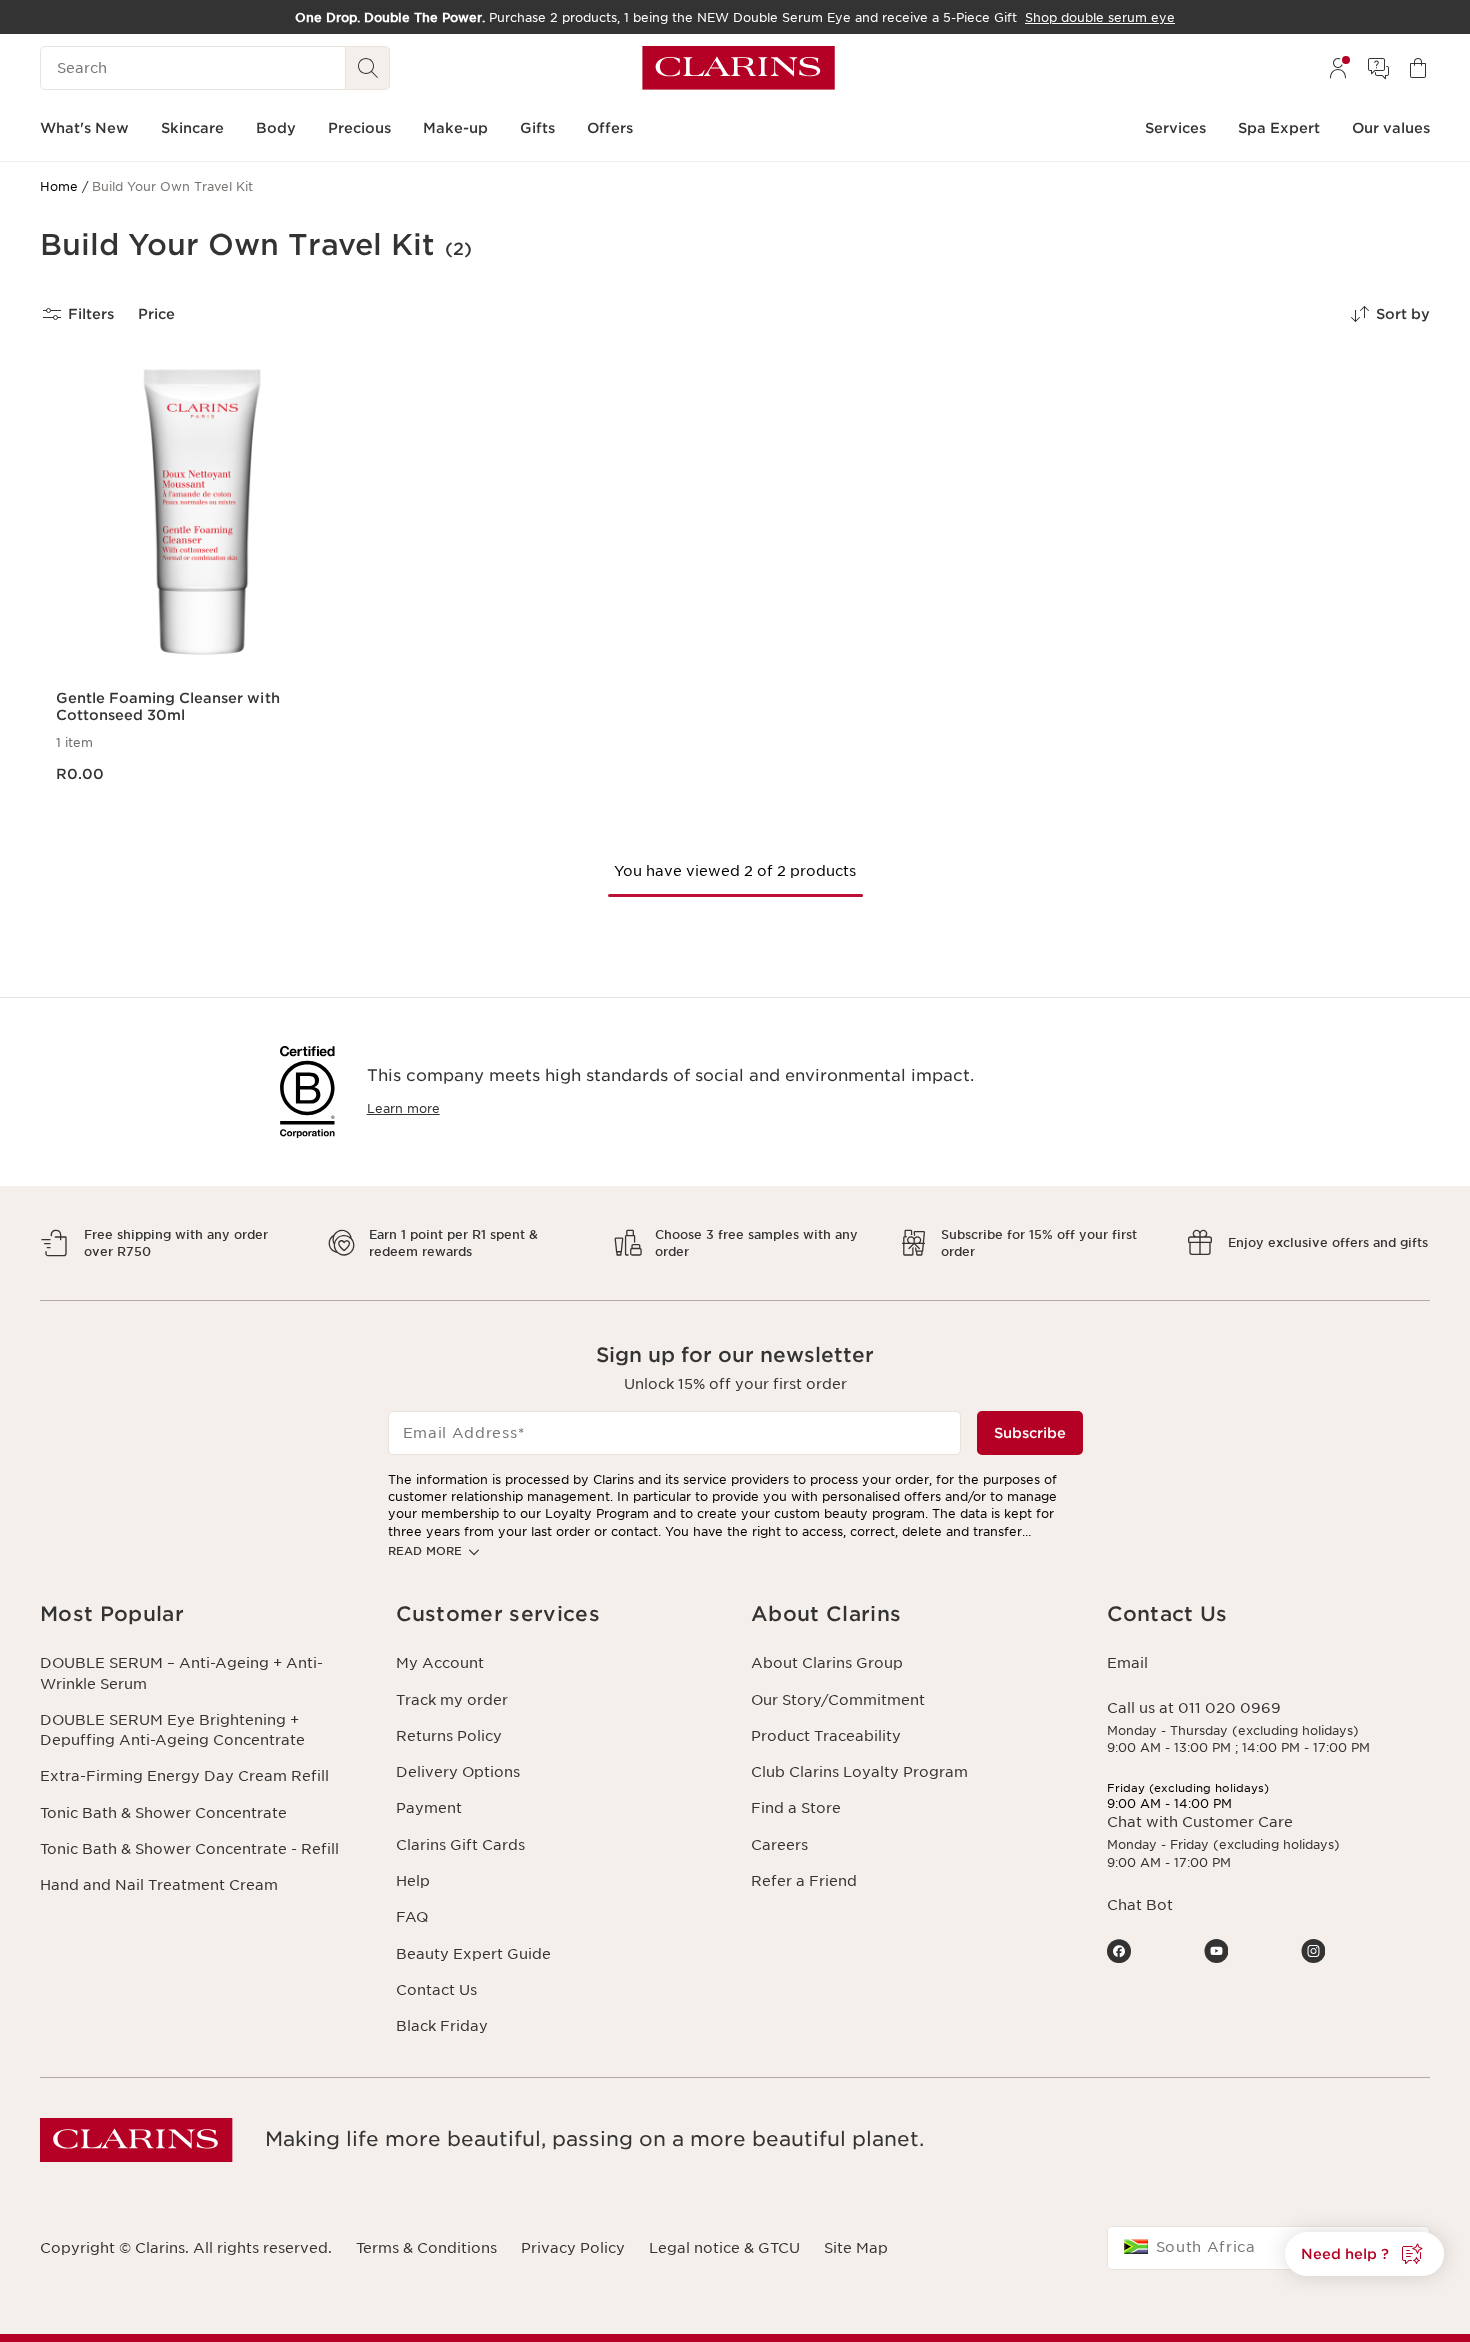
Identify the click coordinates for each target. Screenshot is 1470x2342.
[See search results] (368, 68)
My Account (440, 1663)
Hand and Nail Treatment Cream (159, 1885)
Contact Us (436, 1990)
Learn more (403, 1108)
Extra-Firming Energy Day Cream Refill (184, 1776)
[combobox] (1269, 2248)
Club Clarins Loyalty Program (859, 1772)
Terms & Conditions (426, 2248)
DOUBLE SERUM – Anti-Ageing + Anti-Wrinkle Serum (181, 1673)
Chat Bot (1140, 1905)
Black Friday (442, 2026)
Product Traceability (826, 1736)
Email (1127, 1663)
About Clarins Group (827, 1663)
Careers (779, 1845)
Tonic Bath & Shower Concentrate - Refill (189, 1849)
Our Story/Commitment (838, 1700)
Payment (429, 1808)
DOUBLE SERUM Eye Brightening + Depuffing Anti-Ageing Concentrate (172, 1730)
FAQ (412, 1917)
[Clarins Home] (738, 68)
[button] (1364, 2254)
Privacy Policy (573, 2248)
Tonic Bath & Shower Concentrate (163, 1813)
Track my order (452, 1700)
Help (413, 1881)
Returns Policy (449, 1736)
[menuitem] (1338, 68)
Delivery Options (458, 1772)
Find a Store (796, 1808)
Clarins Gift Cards (460, 1845)
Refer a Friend (804, 1881)
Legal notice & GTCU (724, 2248)
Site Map (856, 2248)
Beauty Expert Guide (473, 1954)
